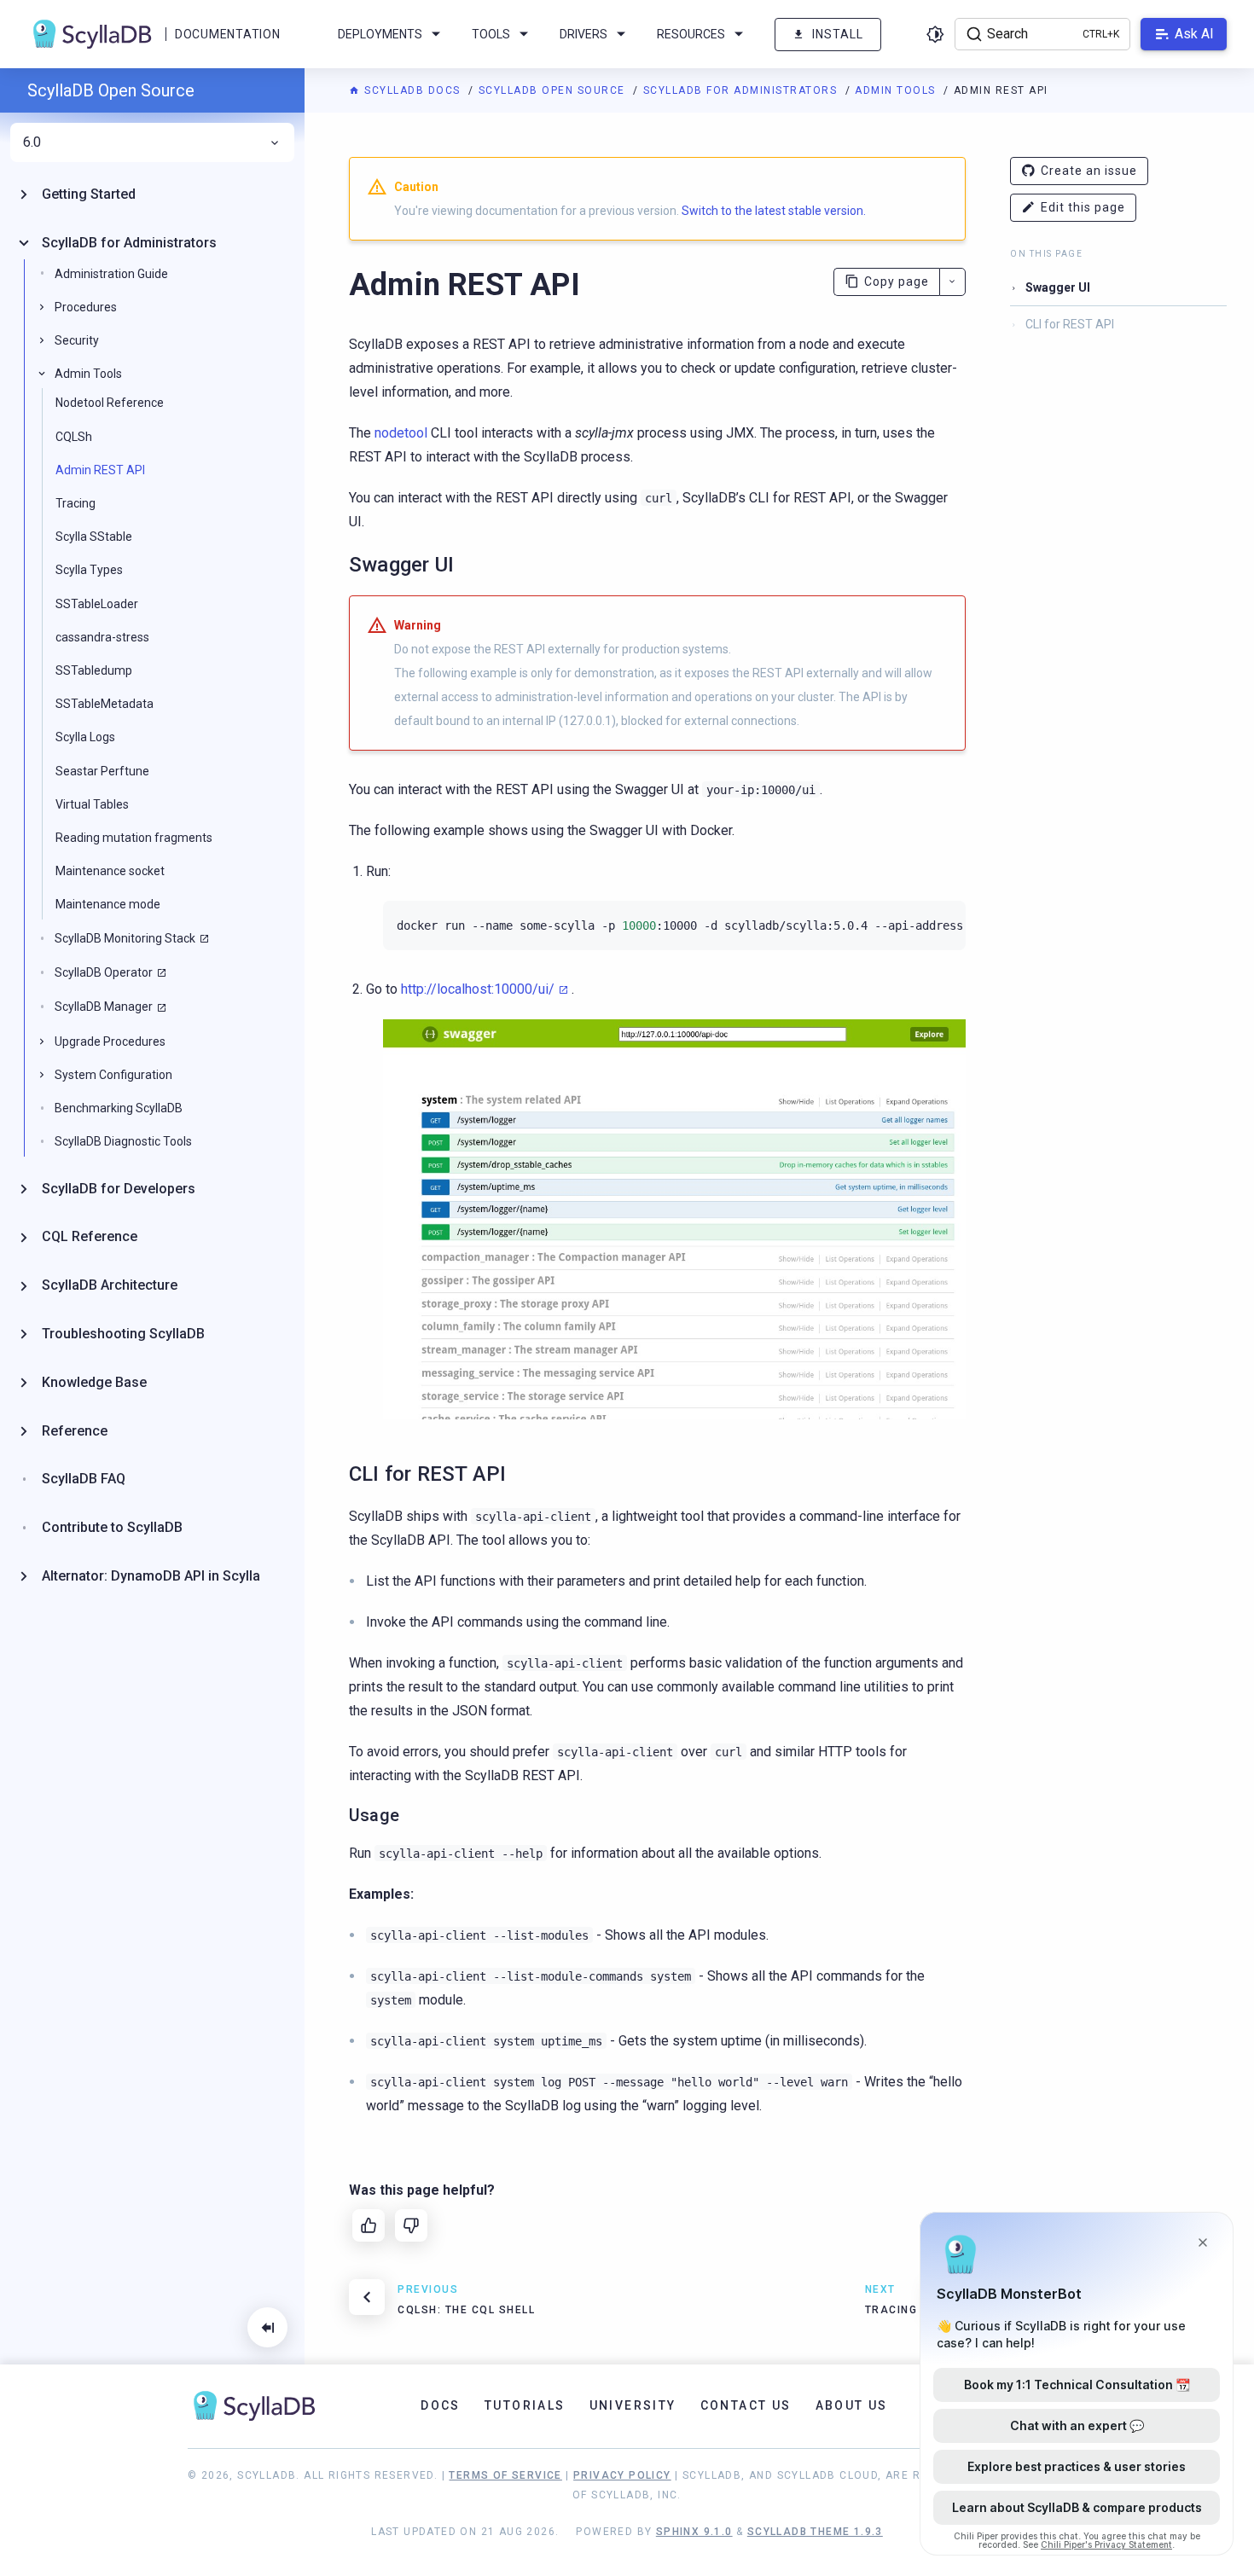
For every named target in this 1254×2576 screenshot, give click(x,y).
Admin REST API (100, 470)
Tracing (75, 503)
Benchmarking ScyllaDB (119, 1108)
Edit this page (1083, 207)
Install (838, 34)
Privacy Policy (622, 2475)
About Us (852, 2405)
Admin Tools (897, 90)
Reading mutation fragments (134, 838)
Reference (75, 1431)
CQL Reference (90, 1236)
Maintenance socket (110, 871)
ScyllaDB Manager (104, 1007)
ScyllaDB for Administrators (742, 90)
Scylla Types (89, 570)
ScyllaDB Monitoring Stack (125, 938)
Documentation (227, 34)
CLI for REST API (1070, 324)
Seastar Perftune (102, 771)
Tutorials (525, 2405)
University (633, 2405)
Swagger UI (1058, 287)
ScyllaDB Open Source (554, 90)
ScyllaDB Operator (104, 972)
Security (77, 340)
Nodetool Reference (110, 403)
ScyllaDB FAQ (84, 1479)
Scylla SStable (94, 537)
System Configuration (113, 1075)
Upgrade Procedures (110, 1041)
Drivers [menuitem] (583, 34)
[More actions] (952, 282)
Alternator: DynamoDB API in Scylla (151, 1576)
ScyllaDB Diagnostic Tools (123, 1141)
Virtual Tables (92, 804)
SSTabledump (94, 670)
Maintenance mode (108, 904)
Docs (441, 2405)
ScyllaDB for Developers (119, 1189)
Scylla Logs (85, 737)
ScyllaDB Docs (412, 90)
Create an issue (1089, 171)
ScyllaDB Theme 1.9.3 (815, 2532)
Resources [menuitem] (691, 34)
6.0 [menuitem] (32, 142)
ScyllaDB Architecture (110, 1285)
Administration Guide (111, 274)
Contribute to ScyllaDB (112, 1527)
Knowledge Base (94, 1382)
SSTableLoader (97, 604)
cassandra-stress (102, 637)
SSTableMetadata (104, 704)
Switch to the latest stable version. (774, 211)
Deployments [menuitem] (380, 34)
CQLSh (74, 437)
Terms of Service (505, 2475)
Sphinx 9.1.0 (694, 2532)
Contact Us (746, 2405)
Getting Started (89, 194)
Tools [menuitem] (491, 34)
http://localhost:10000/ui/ (478, 989)
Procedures (86, 307)
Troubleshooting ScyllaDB (123, 1334)
